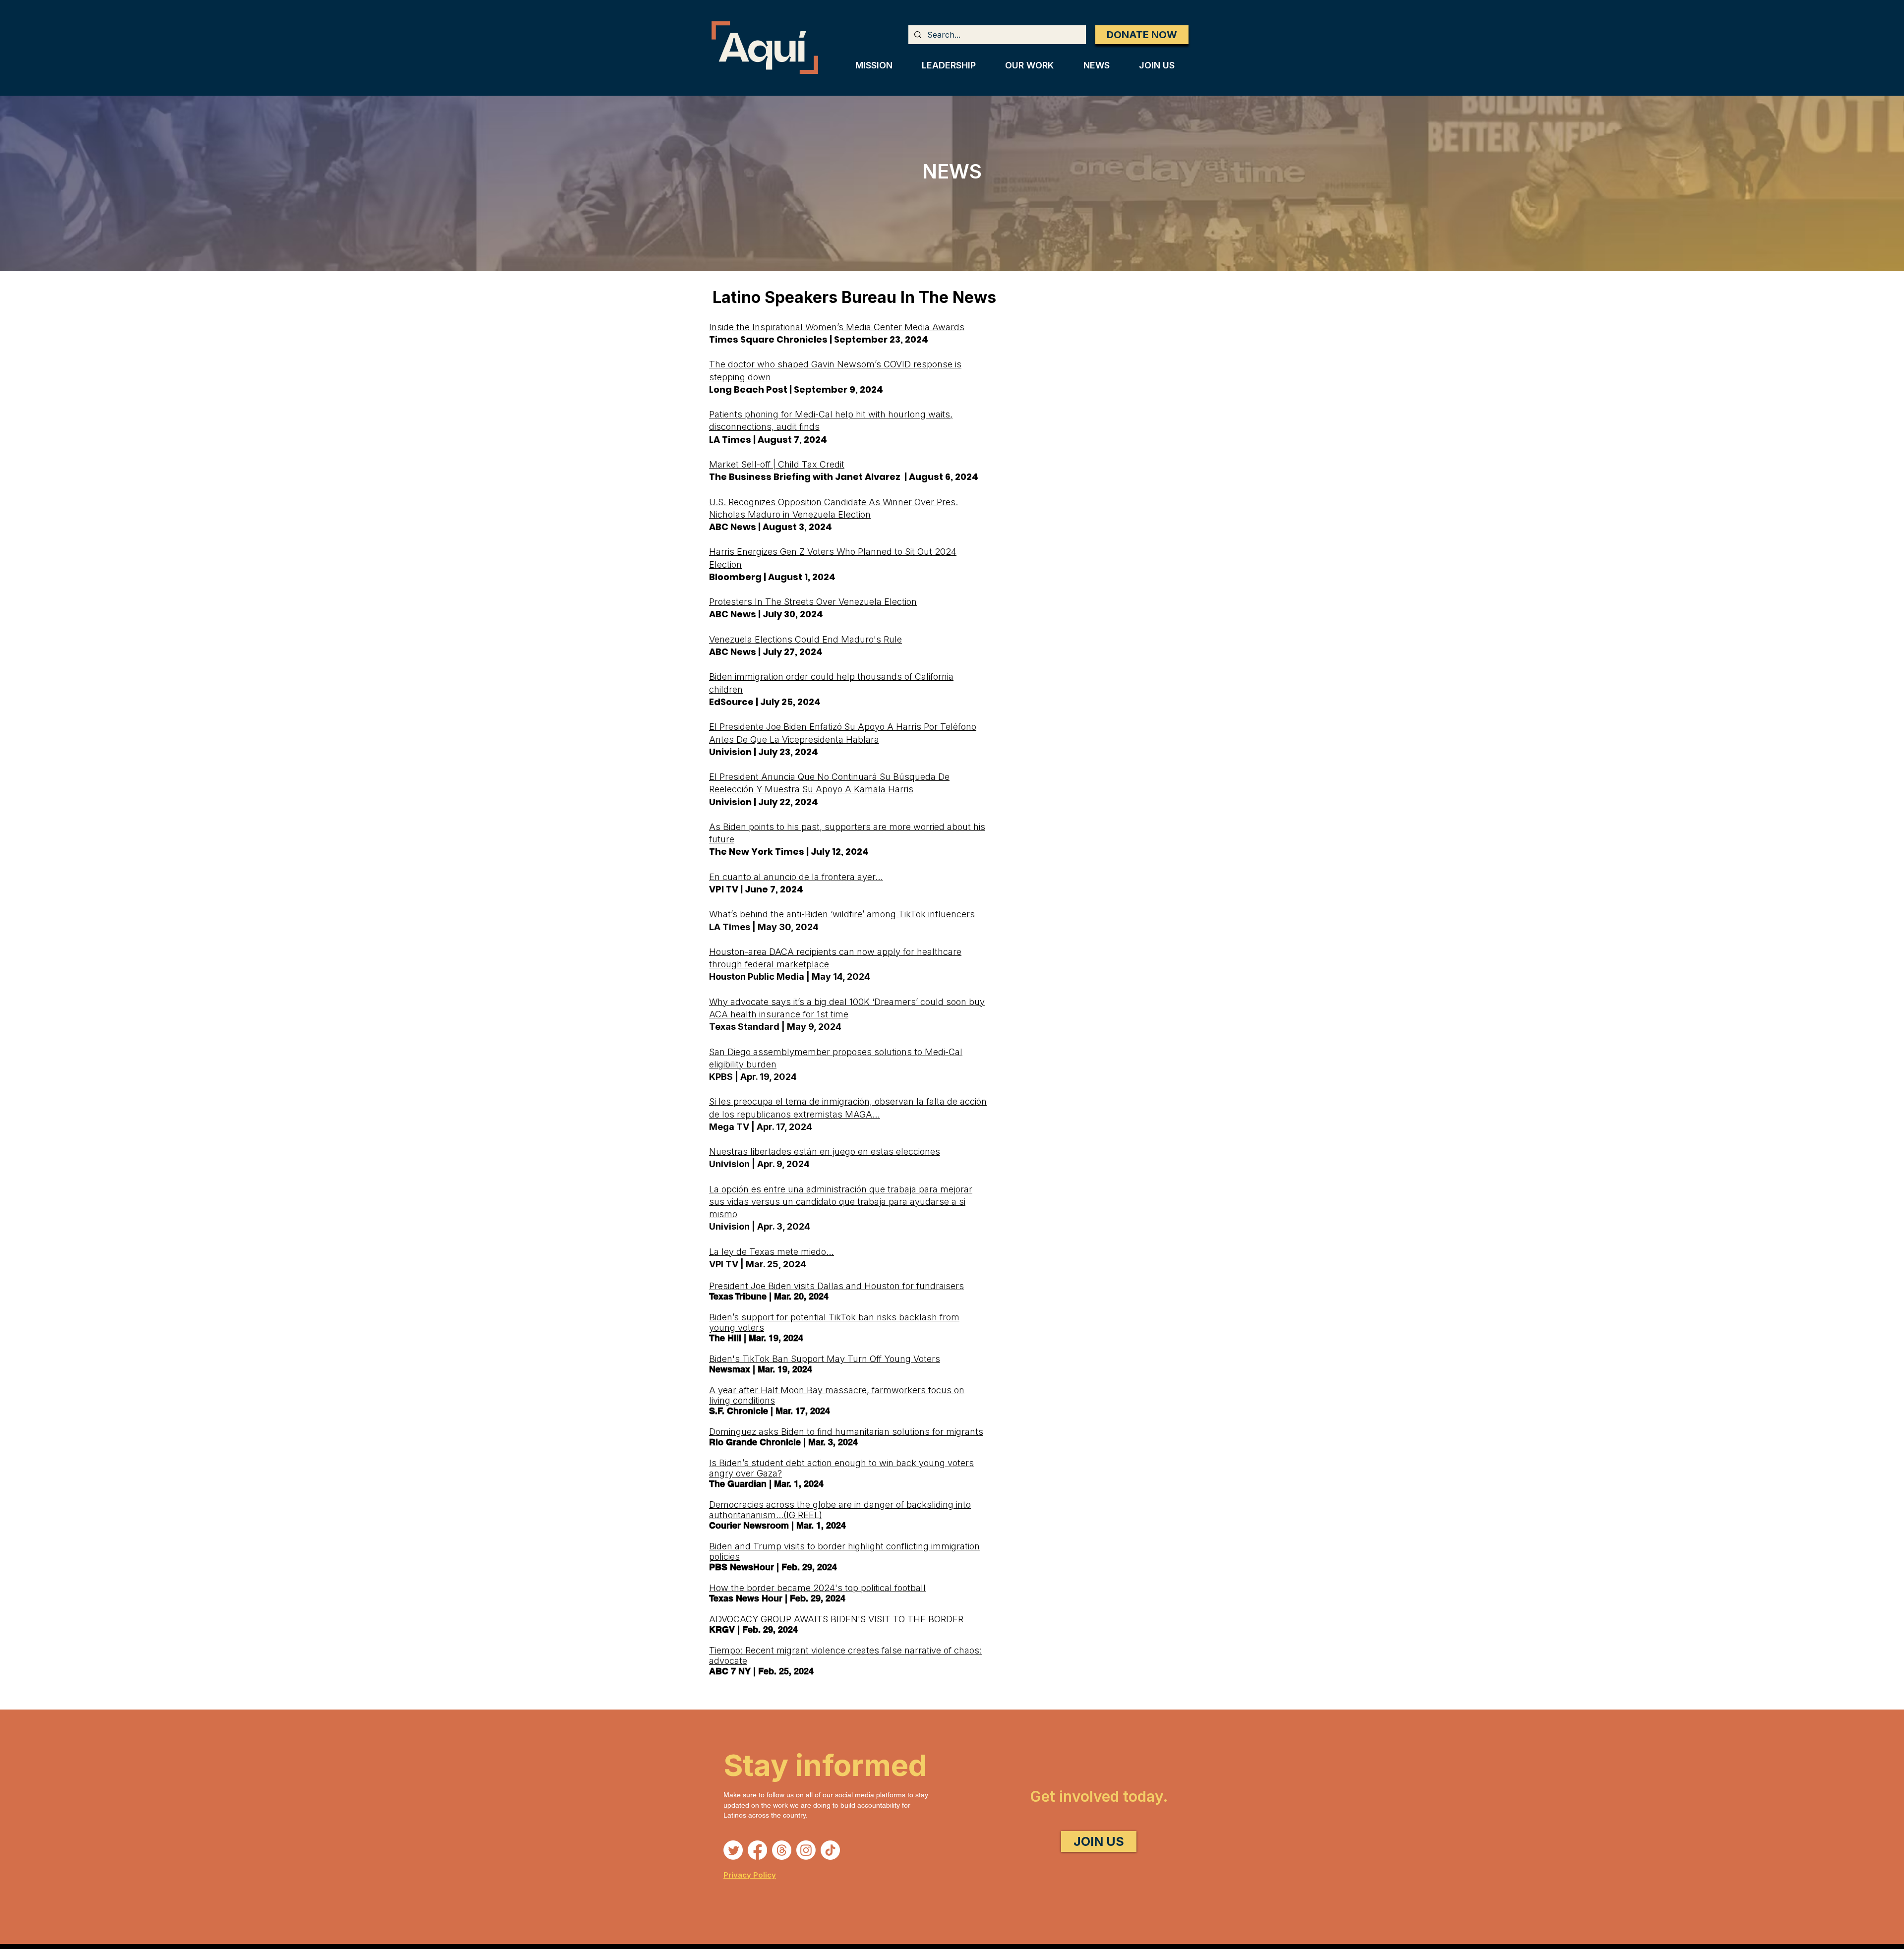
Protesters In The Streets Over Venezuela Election (813, 602)
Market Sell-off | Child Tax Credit (777, 464)
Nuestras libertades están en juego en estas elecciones (825, 1152)
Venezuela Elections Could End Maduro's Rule (805, 639)
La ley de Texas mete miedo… (772, 1252)
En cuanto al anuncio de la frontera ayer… (796, 877)
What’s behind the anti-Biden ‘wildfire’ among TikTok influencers (842, 914)
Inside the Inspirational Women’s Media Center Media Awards (837, 327)
